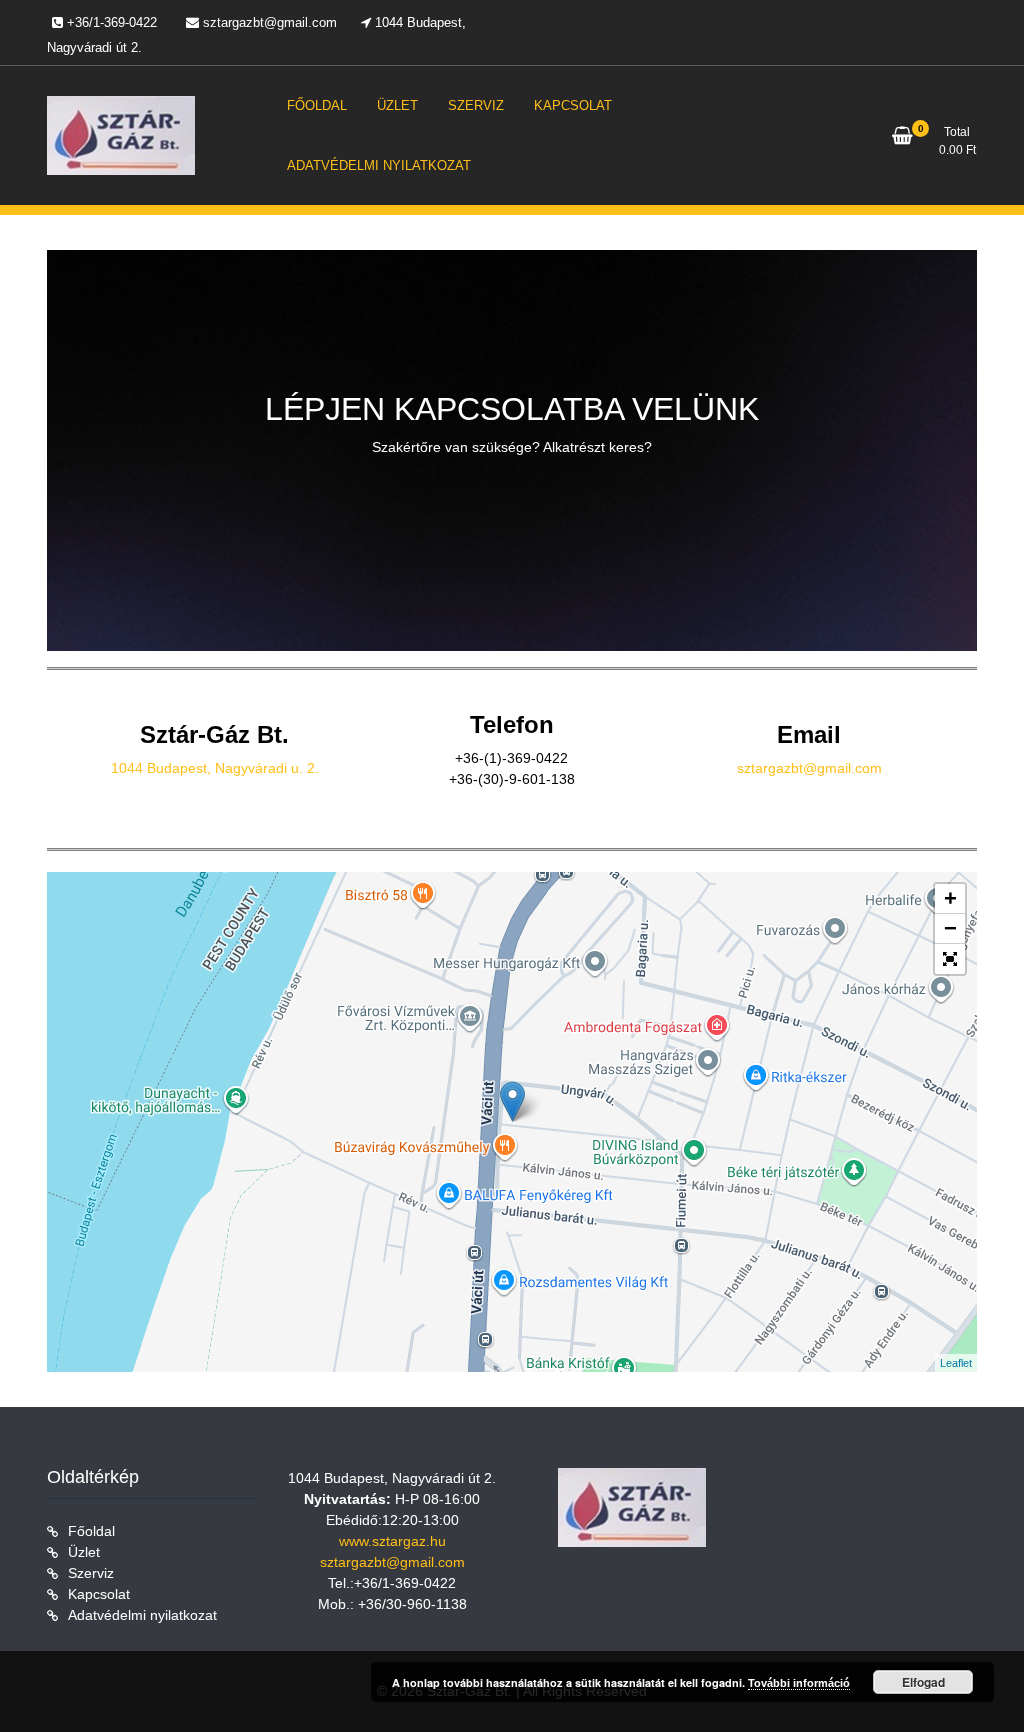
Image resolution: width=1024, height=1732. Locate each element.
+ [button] (950, 898)
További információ (799, 1683)
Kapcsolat (99, 1594)
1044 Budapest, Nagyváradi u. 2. (215, 768)
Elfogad (923, 1682)
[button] (950, 959)
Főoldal (91, 1531)
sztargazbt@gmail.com (809, 768)
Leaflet (956, 1363)
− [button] (950, 928)
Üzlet (84, 1552)
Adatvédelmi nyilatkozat (142, 1615)
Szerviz (91, 1573)
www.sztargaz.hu (392, 1541)
